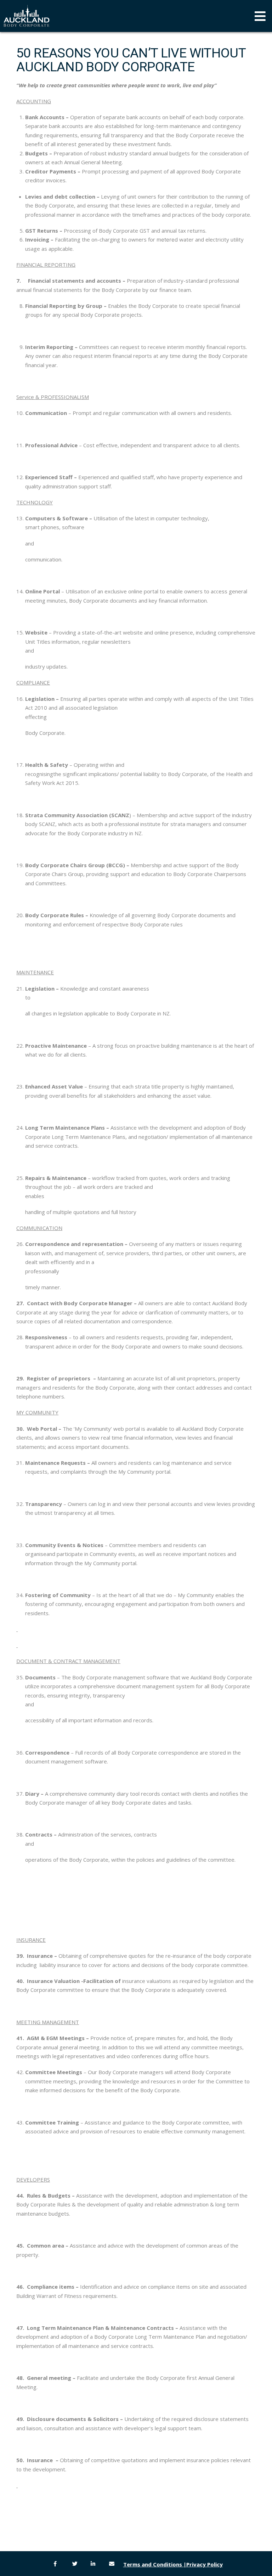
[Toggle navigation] (260, 16)
